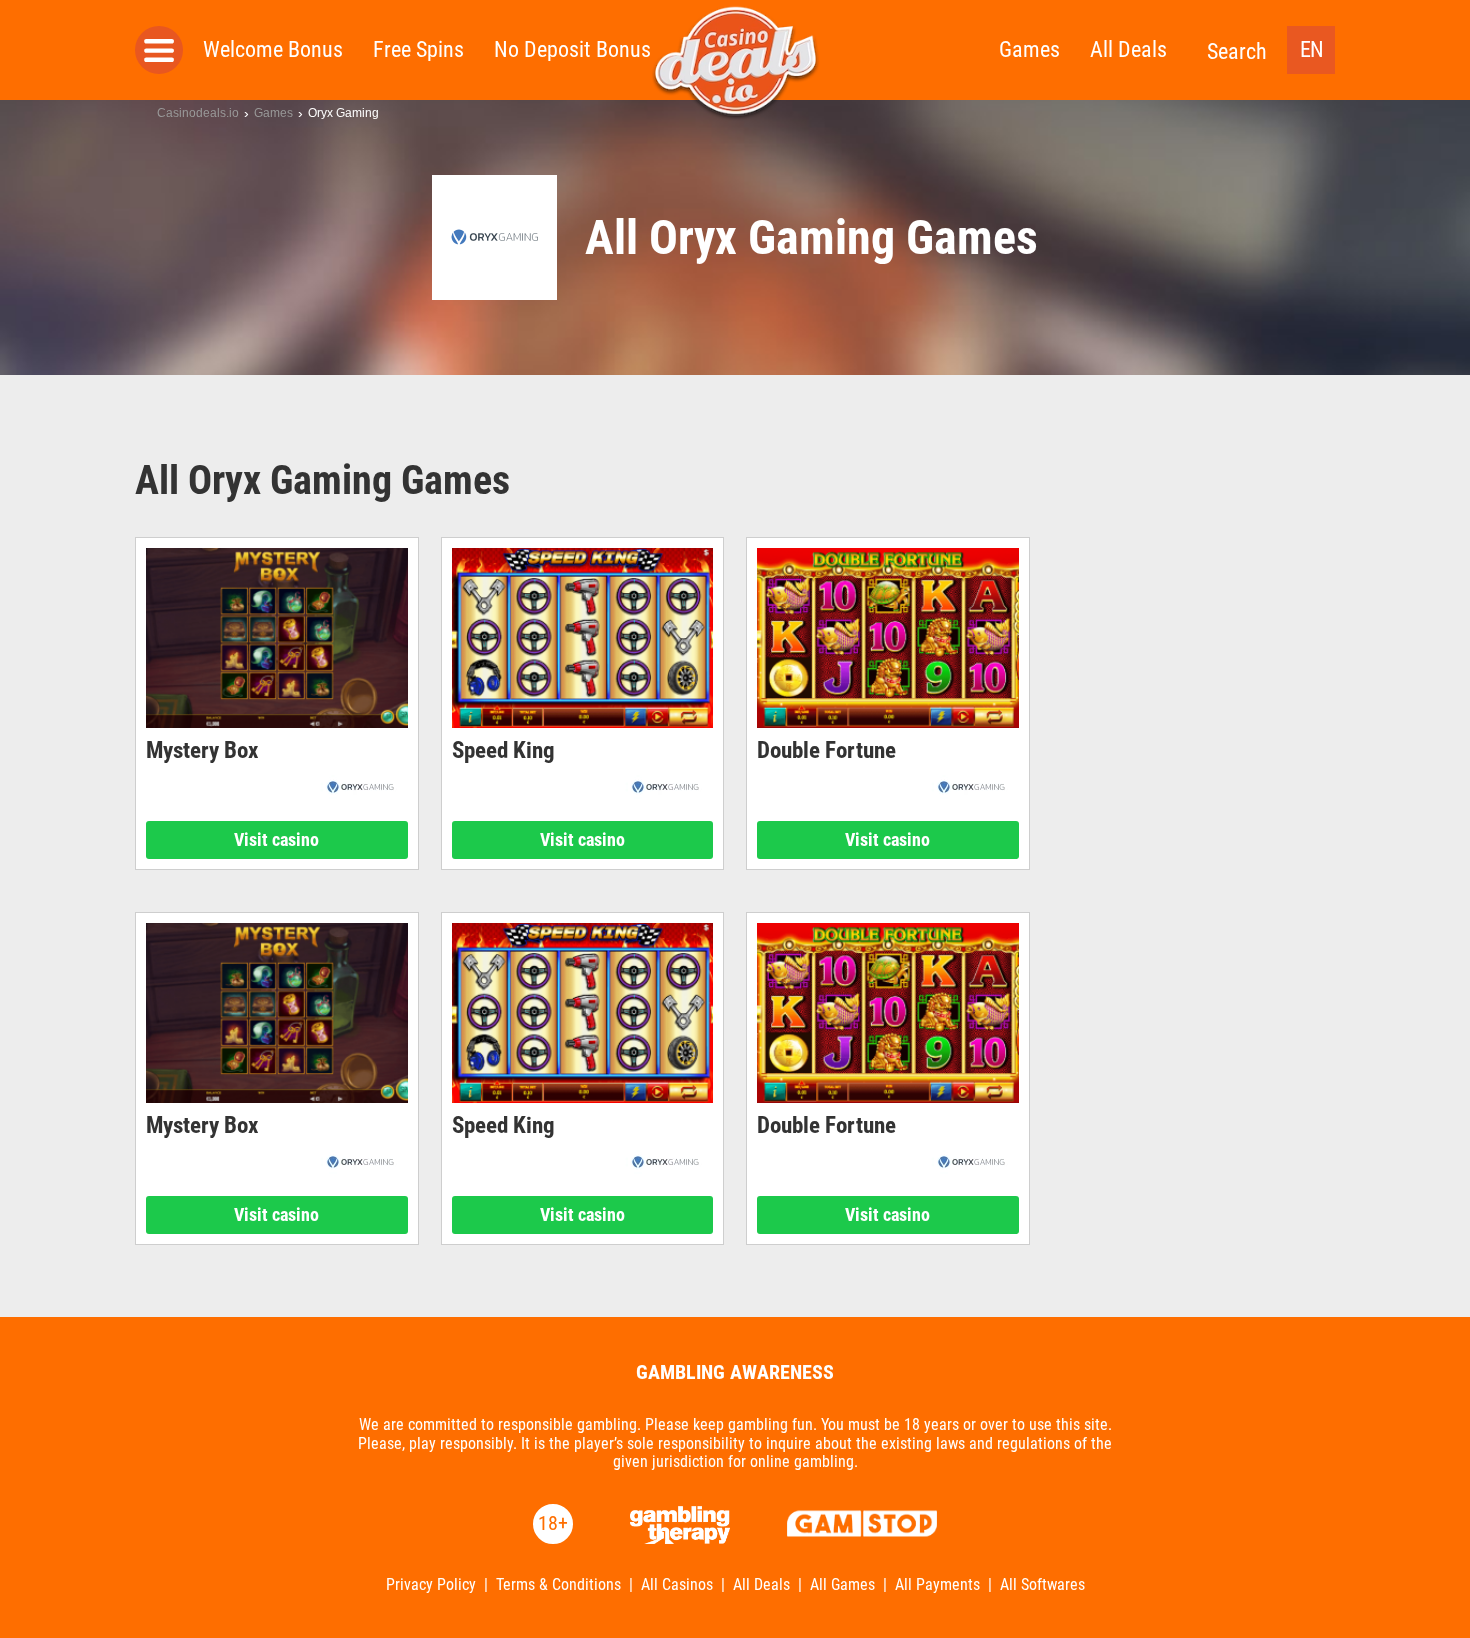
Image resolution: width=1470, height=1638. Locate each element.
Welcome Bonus (273, 49)
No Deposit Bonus (572, 49)
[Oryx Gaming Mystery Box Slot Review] (277, 638)
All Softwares (1042, 1585)
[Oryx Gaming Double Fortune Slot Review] (888, 638)
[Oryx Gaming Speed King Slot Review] (583, 638)
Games (1029, 49)
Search (1237, 51)
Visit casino (276, 839)
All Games (842, 1585)
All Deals (1128, 49)
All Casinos (677, 1585)
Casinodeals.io (198, 113)
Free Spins (418, 49)
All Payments (937, 1585)
